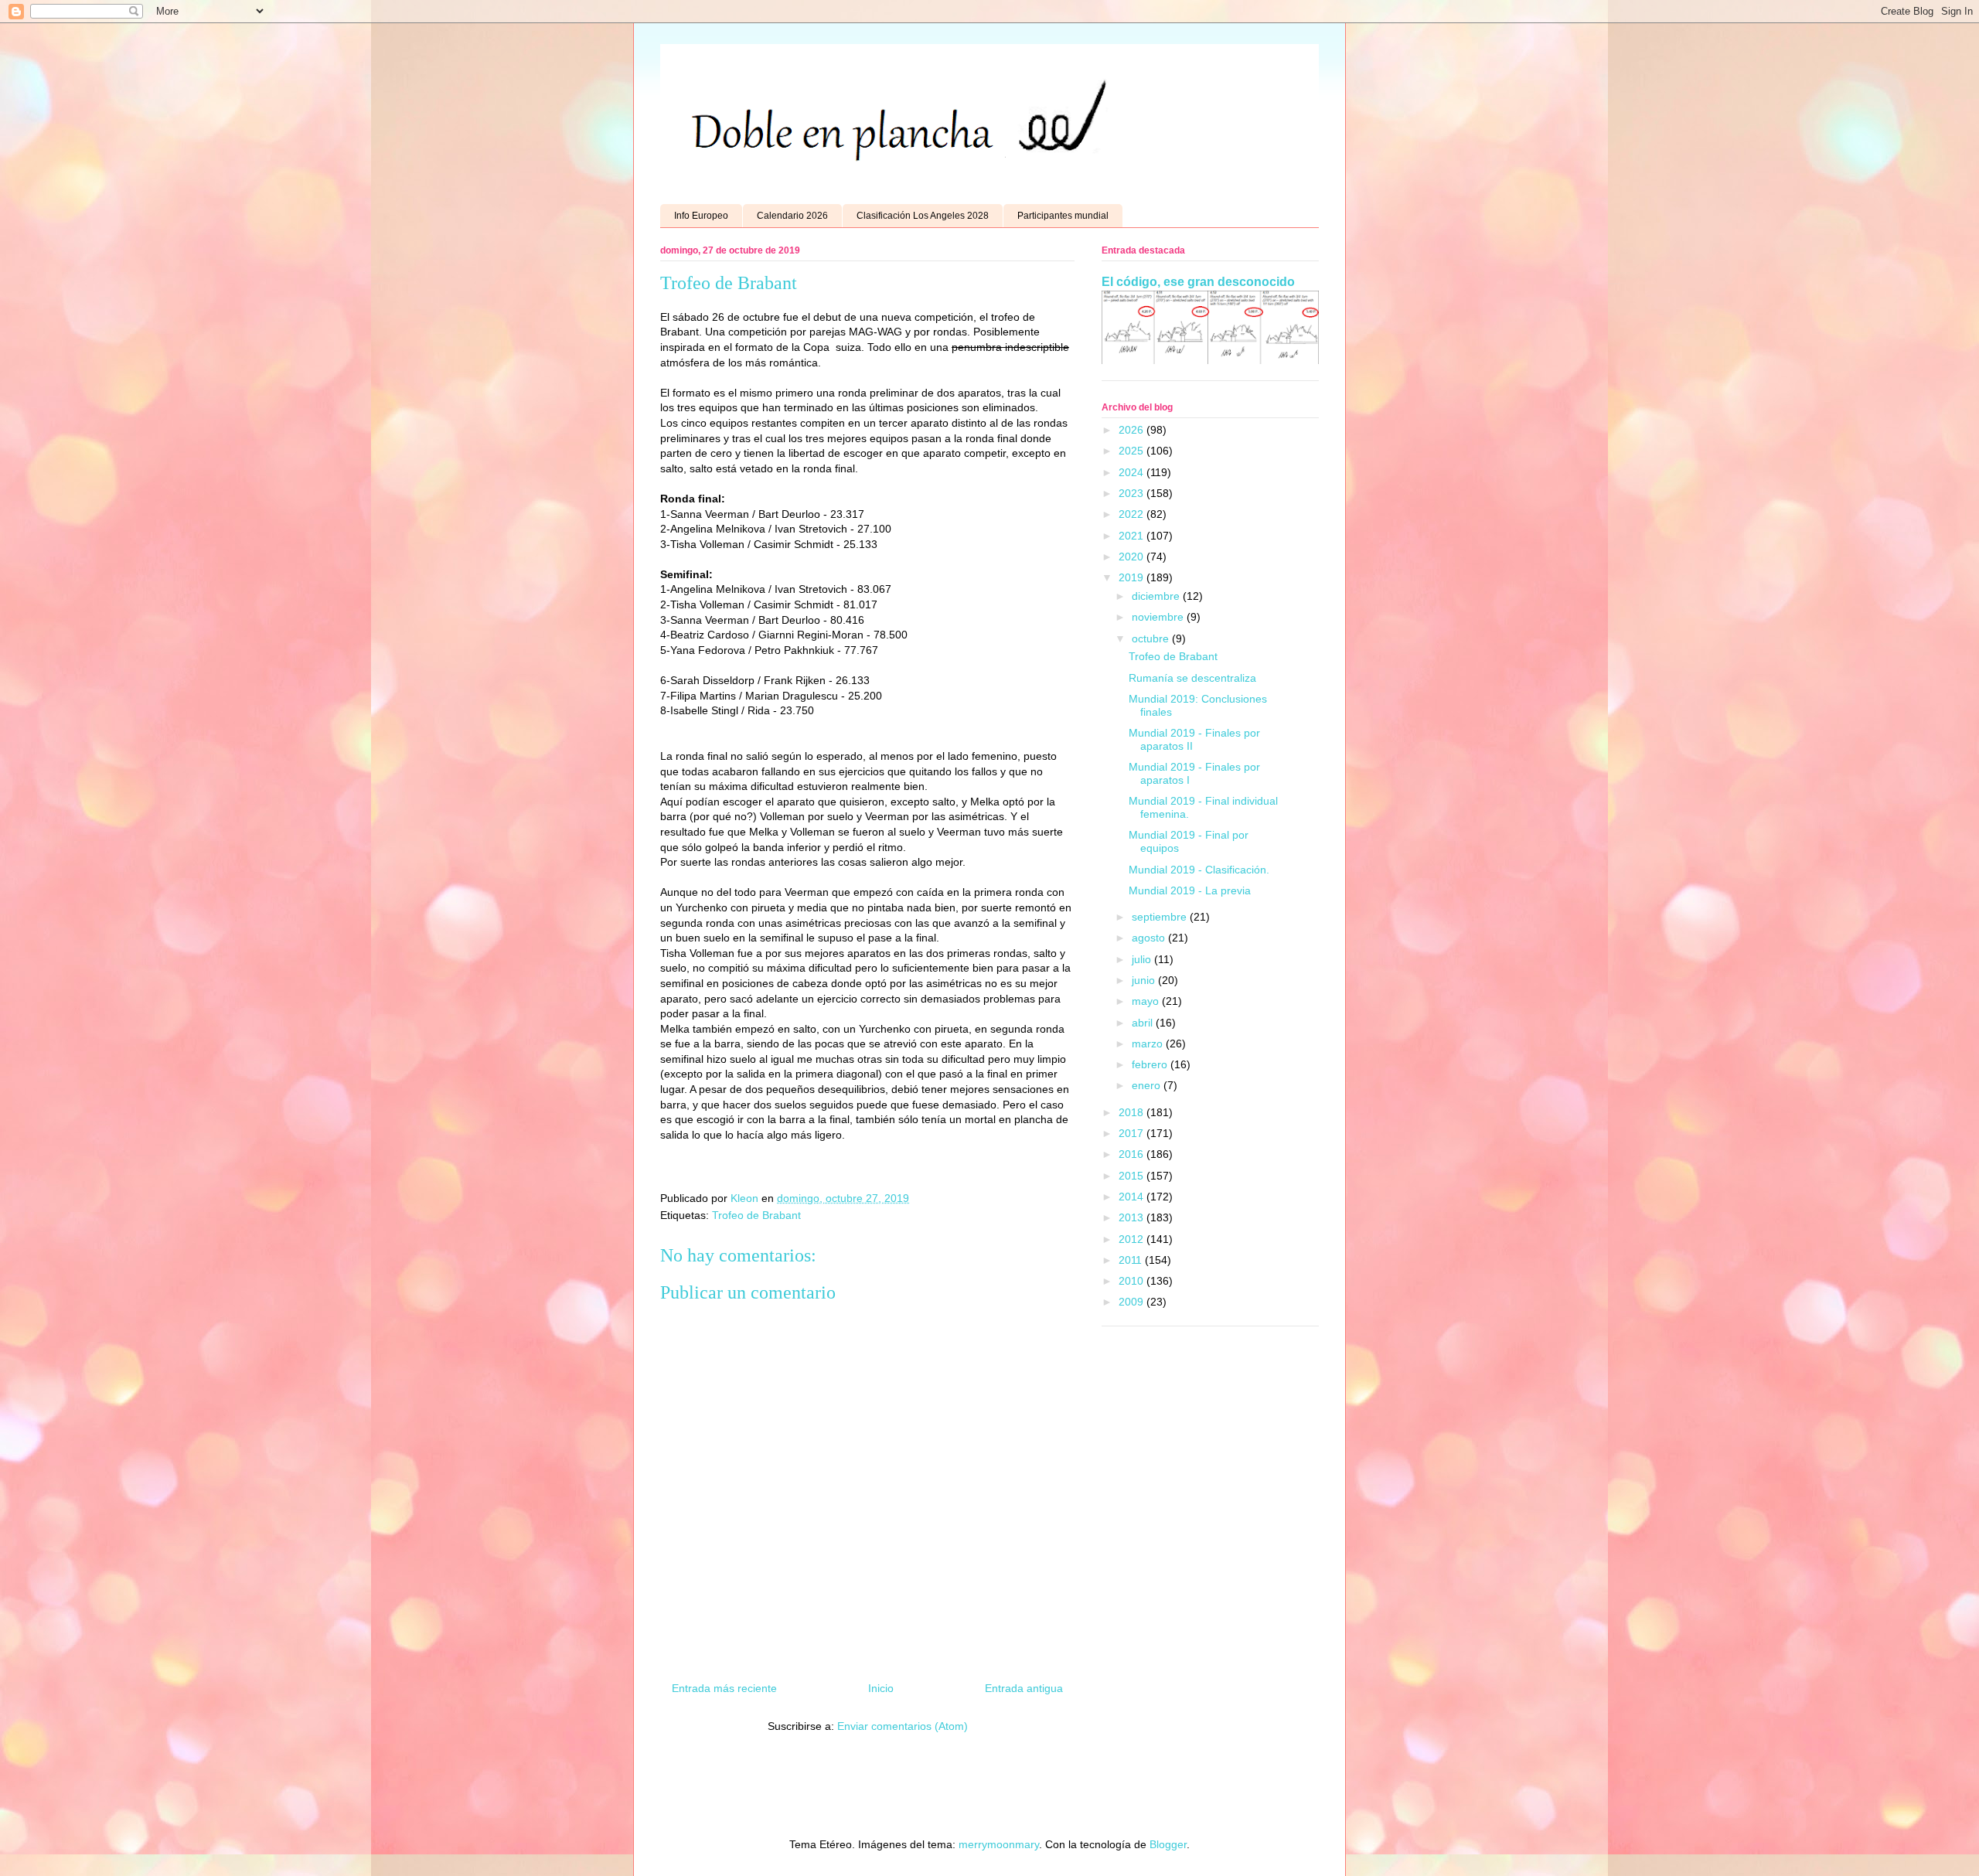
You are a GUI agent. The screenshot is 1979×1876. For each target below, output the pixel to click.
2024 (1133, 472)
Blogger (1168, 1844)
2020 (1133, 557)
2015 (1133, 1176)
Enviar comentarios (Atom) (903, 1726)
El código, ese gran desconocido (1198, 281)
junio (1145, 980)
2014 (1133, 1197)
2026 (1133, 430)
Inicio (881, 1688)
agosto (1150, 938)
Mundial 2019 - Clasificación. (1199, 870)
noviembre (1159, 617)
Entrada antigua (1024, 1688)
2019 (1133, 577)
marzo (1149, 1044)
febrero (1151, 1064)
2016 (1133, 1154)
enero (1148, 1085)
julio (1143, 959)
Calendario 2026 (792, 216)
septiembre (1161, 917)
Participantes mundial (1063, 216)
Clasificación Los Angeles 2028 (923, 216)
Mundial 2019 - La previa (1190, 890)
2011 (1132, 1260)
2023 (1133, 493)
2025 (1133, 451)
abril (1144, 1023)
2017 (1133, 1133)
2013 (1133, 1217)
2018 (1133, 1112)
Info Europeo (701, 216)
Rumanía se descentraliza (1192, 678)
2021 (1133, 536)
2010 (1133, 1281)
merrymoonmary (999, 1844)
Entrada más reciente (724, 1688)
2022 (1133, 514)
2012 (1133, 1239)
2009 (1133, 1302)
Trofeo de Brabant (756, 1215)
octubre (1152, 638)
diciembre (1157, 596)
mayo (1147, 1001)
